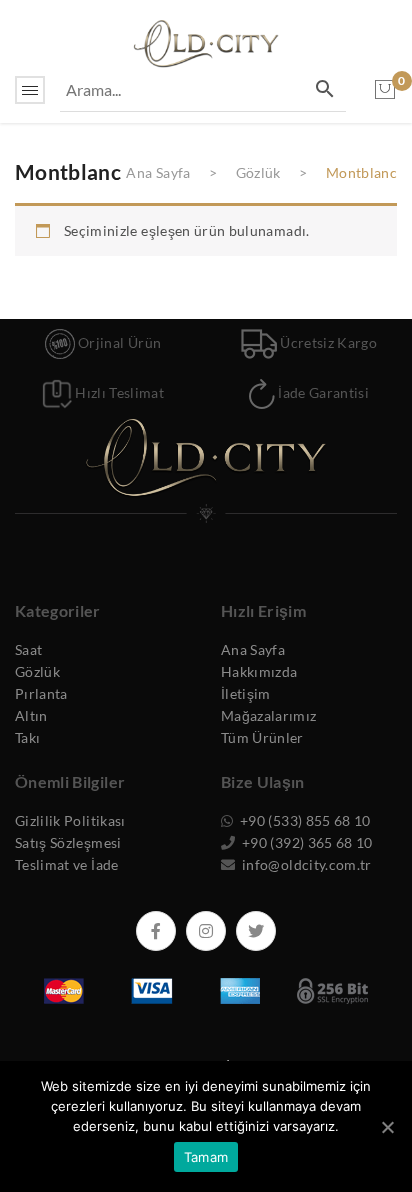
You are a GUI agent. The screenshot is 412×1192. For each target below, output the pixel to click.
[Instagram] (206, 931)
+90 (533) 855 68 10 (304, 820)
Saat (28, 649)
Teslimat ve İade (67, 864)
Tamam (206, 1157)
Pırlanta (41, 693)
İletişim (246, 693)
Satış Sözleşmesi (68, 842)
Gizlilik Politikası (70, 820)
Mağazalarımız (269, 715)
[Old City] (206, 41)
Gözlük (258, 172)
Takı (27, 737)
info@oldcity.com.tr (305, 864)
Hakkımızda (259, 671)
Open (30, 90)
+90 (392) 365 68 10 (306, 842)
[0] (385, 90)
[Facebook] (156, 931)
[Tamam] (387, 1127)
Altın (31, 715)
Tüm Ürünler (262, 737)
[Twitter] (256, 931)
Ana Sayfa (158, 172)
